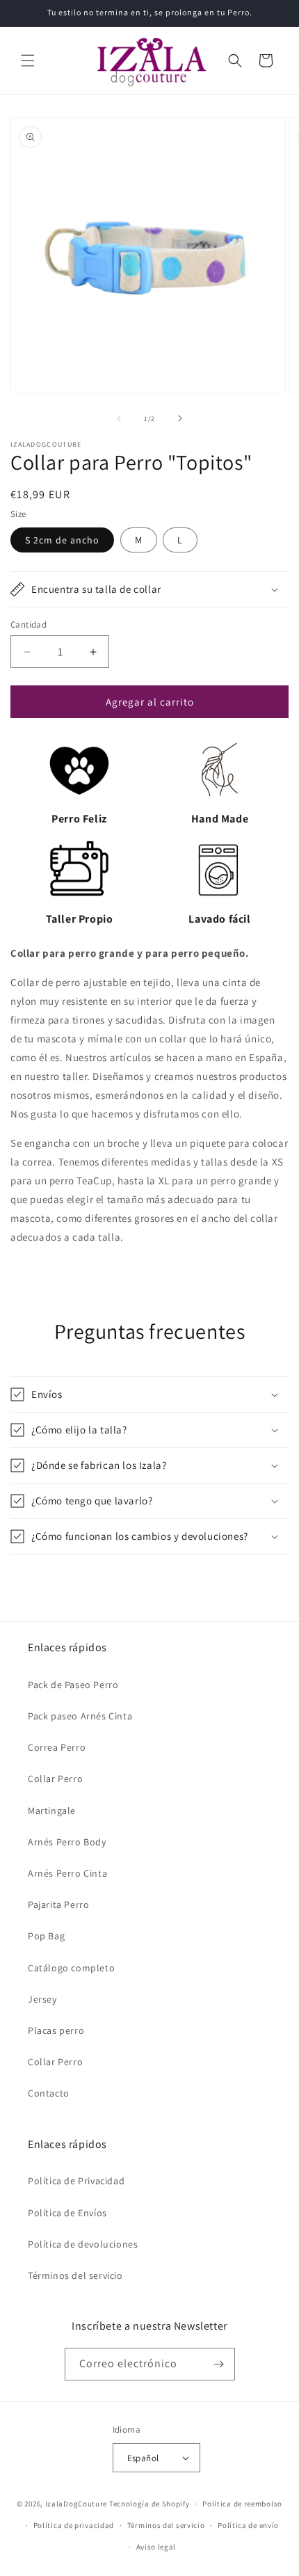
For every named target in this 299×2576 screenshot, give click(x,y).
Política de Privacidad (76, 2181)
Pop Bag (46, 1936)
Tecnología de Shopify (149, 2504)
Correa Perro (57, 1747)
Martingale (52, 1811)
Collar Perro (55, 1779)
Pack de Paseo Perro (73, 1685)
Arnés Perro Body (67, 1842)
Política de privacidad (74, 2525)
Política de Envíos (67, 2213)
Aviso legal (156, 2547)
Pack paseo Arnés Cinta (80, 1716)
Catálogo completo (71, 1968)
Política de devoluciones (83, 2244)
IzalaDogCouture (76, 2504)
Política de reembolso (242, 2504)
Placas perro (56, 2030)
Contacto (49, 2093)
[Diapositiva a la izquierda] (119, 418)
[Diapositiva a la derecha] (180, 418)
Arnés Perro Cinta (67, 1873)
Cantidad (29, 625)
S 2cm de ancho (62, 540)
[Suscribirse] (219, 2364)
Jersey (42, 1999)
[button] (28, 61)
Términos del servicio (75, 2275)
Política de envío (248, 2525)
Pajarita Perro (58, 1905)
